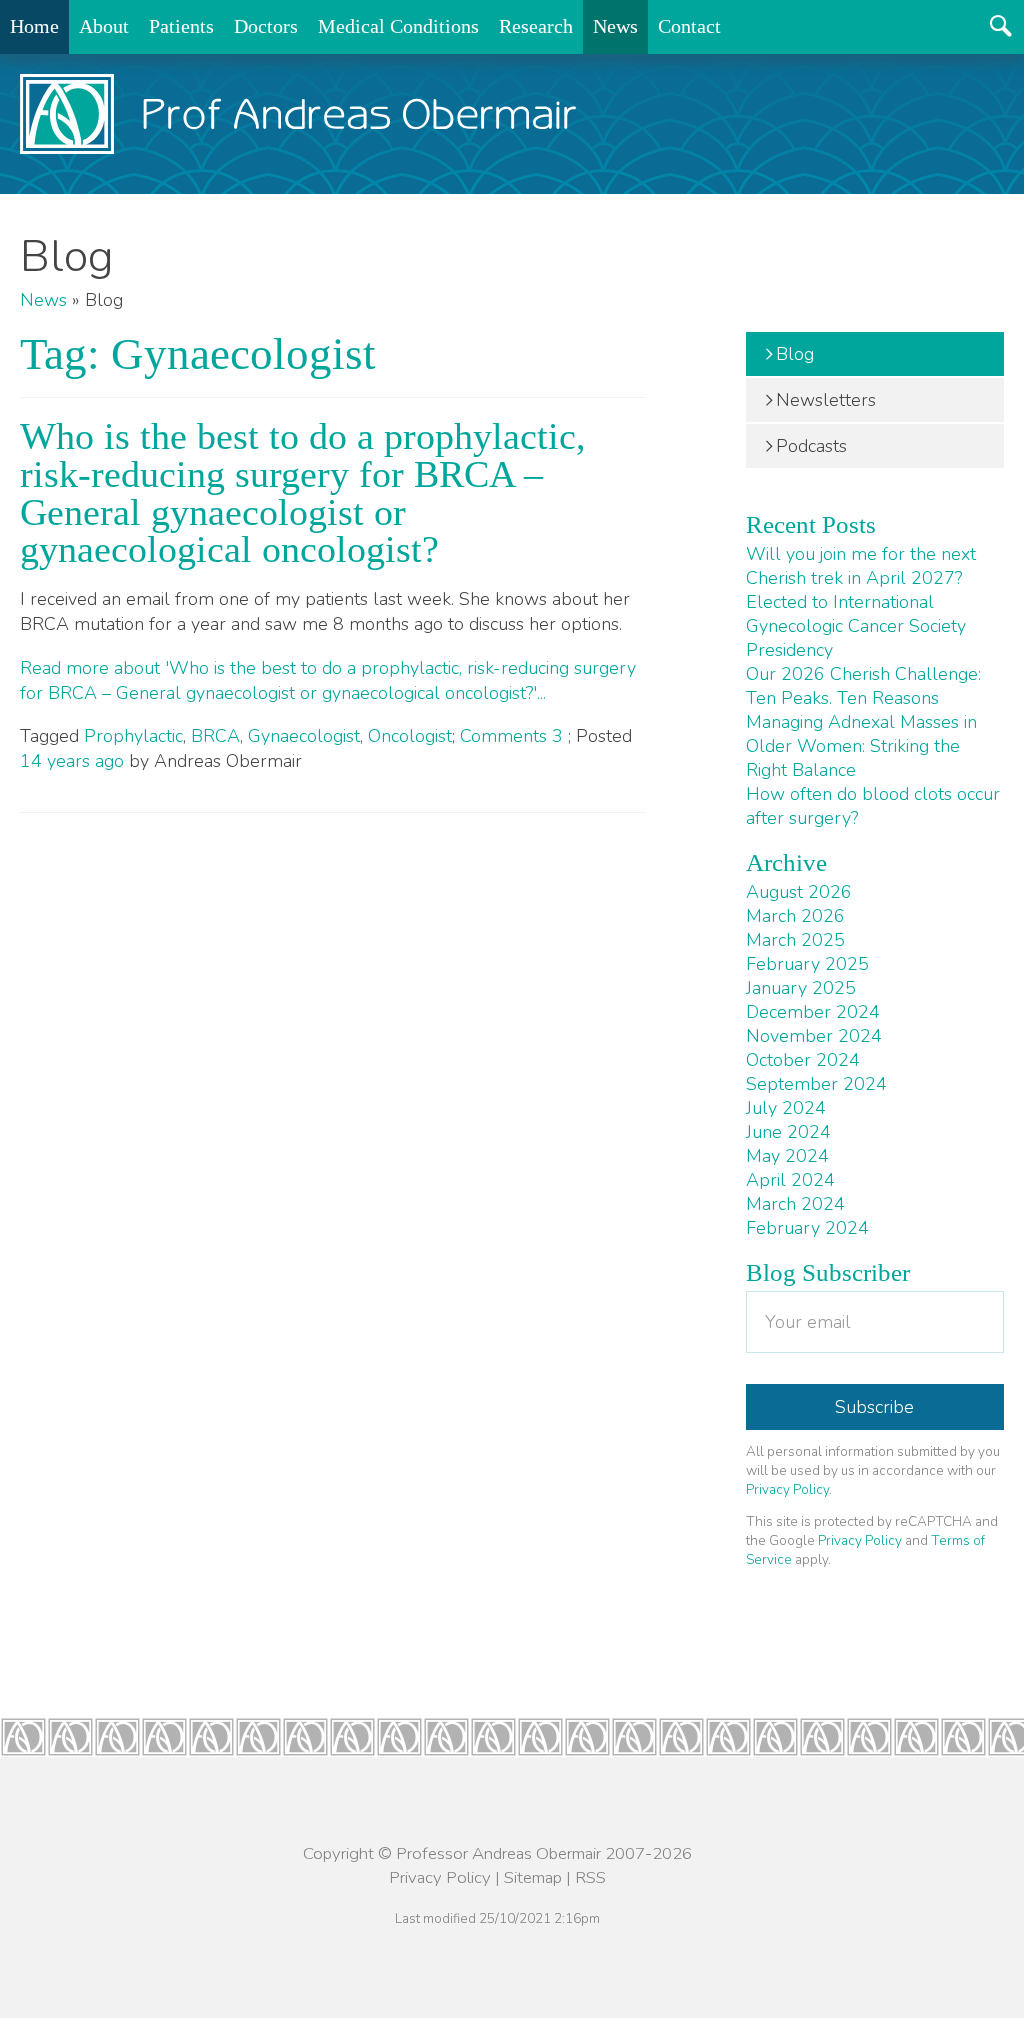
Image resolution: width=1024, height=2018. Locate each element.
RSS (590, 1877)
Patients (181, 26)
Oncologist (410, 736)
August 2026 (799, 892)
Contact (689, 26)
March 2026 (795, 916)
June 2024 (788, 1132)
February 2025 (807, 964)
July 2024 (786, 1108)
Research (536, 26)
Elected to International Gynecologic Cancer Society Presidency (856, 626)
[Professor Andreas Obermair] (298, 114)
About (104, 26)
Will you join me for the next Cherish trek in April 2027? (861, 566)
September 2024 (816, 1084)
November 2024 (814, 1036)
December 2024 (813, 1012)
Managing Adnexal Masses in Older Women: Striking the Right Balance (861, 746)
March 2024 (795, 1204)
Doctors (266, 26)
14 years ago (72, 761)
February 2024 (807, 1228)
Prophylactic (133, 736)
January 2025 (801, 988)
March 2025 (795, 940)
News (615, 26)
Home (34, 26)
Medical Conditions (398, 26)
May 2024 (787, 1156)
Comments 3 (514, 736)
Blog (795, 354)
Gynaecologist (304, 736)
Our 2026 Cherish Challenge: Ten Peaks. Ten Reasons (863, 686)
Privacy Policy (787, 1489)
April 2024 (790, 1180)
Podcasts (811, 446)
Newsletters (826, 400)
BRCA (215, 736)
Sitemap (533, 1877)
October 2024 (803, 1060)
